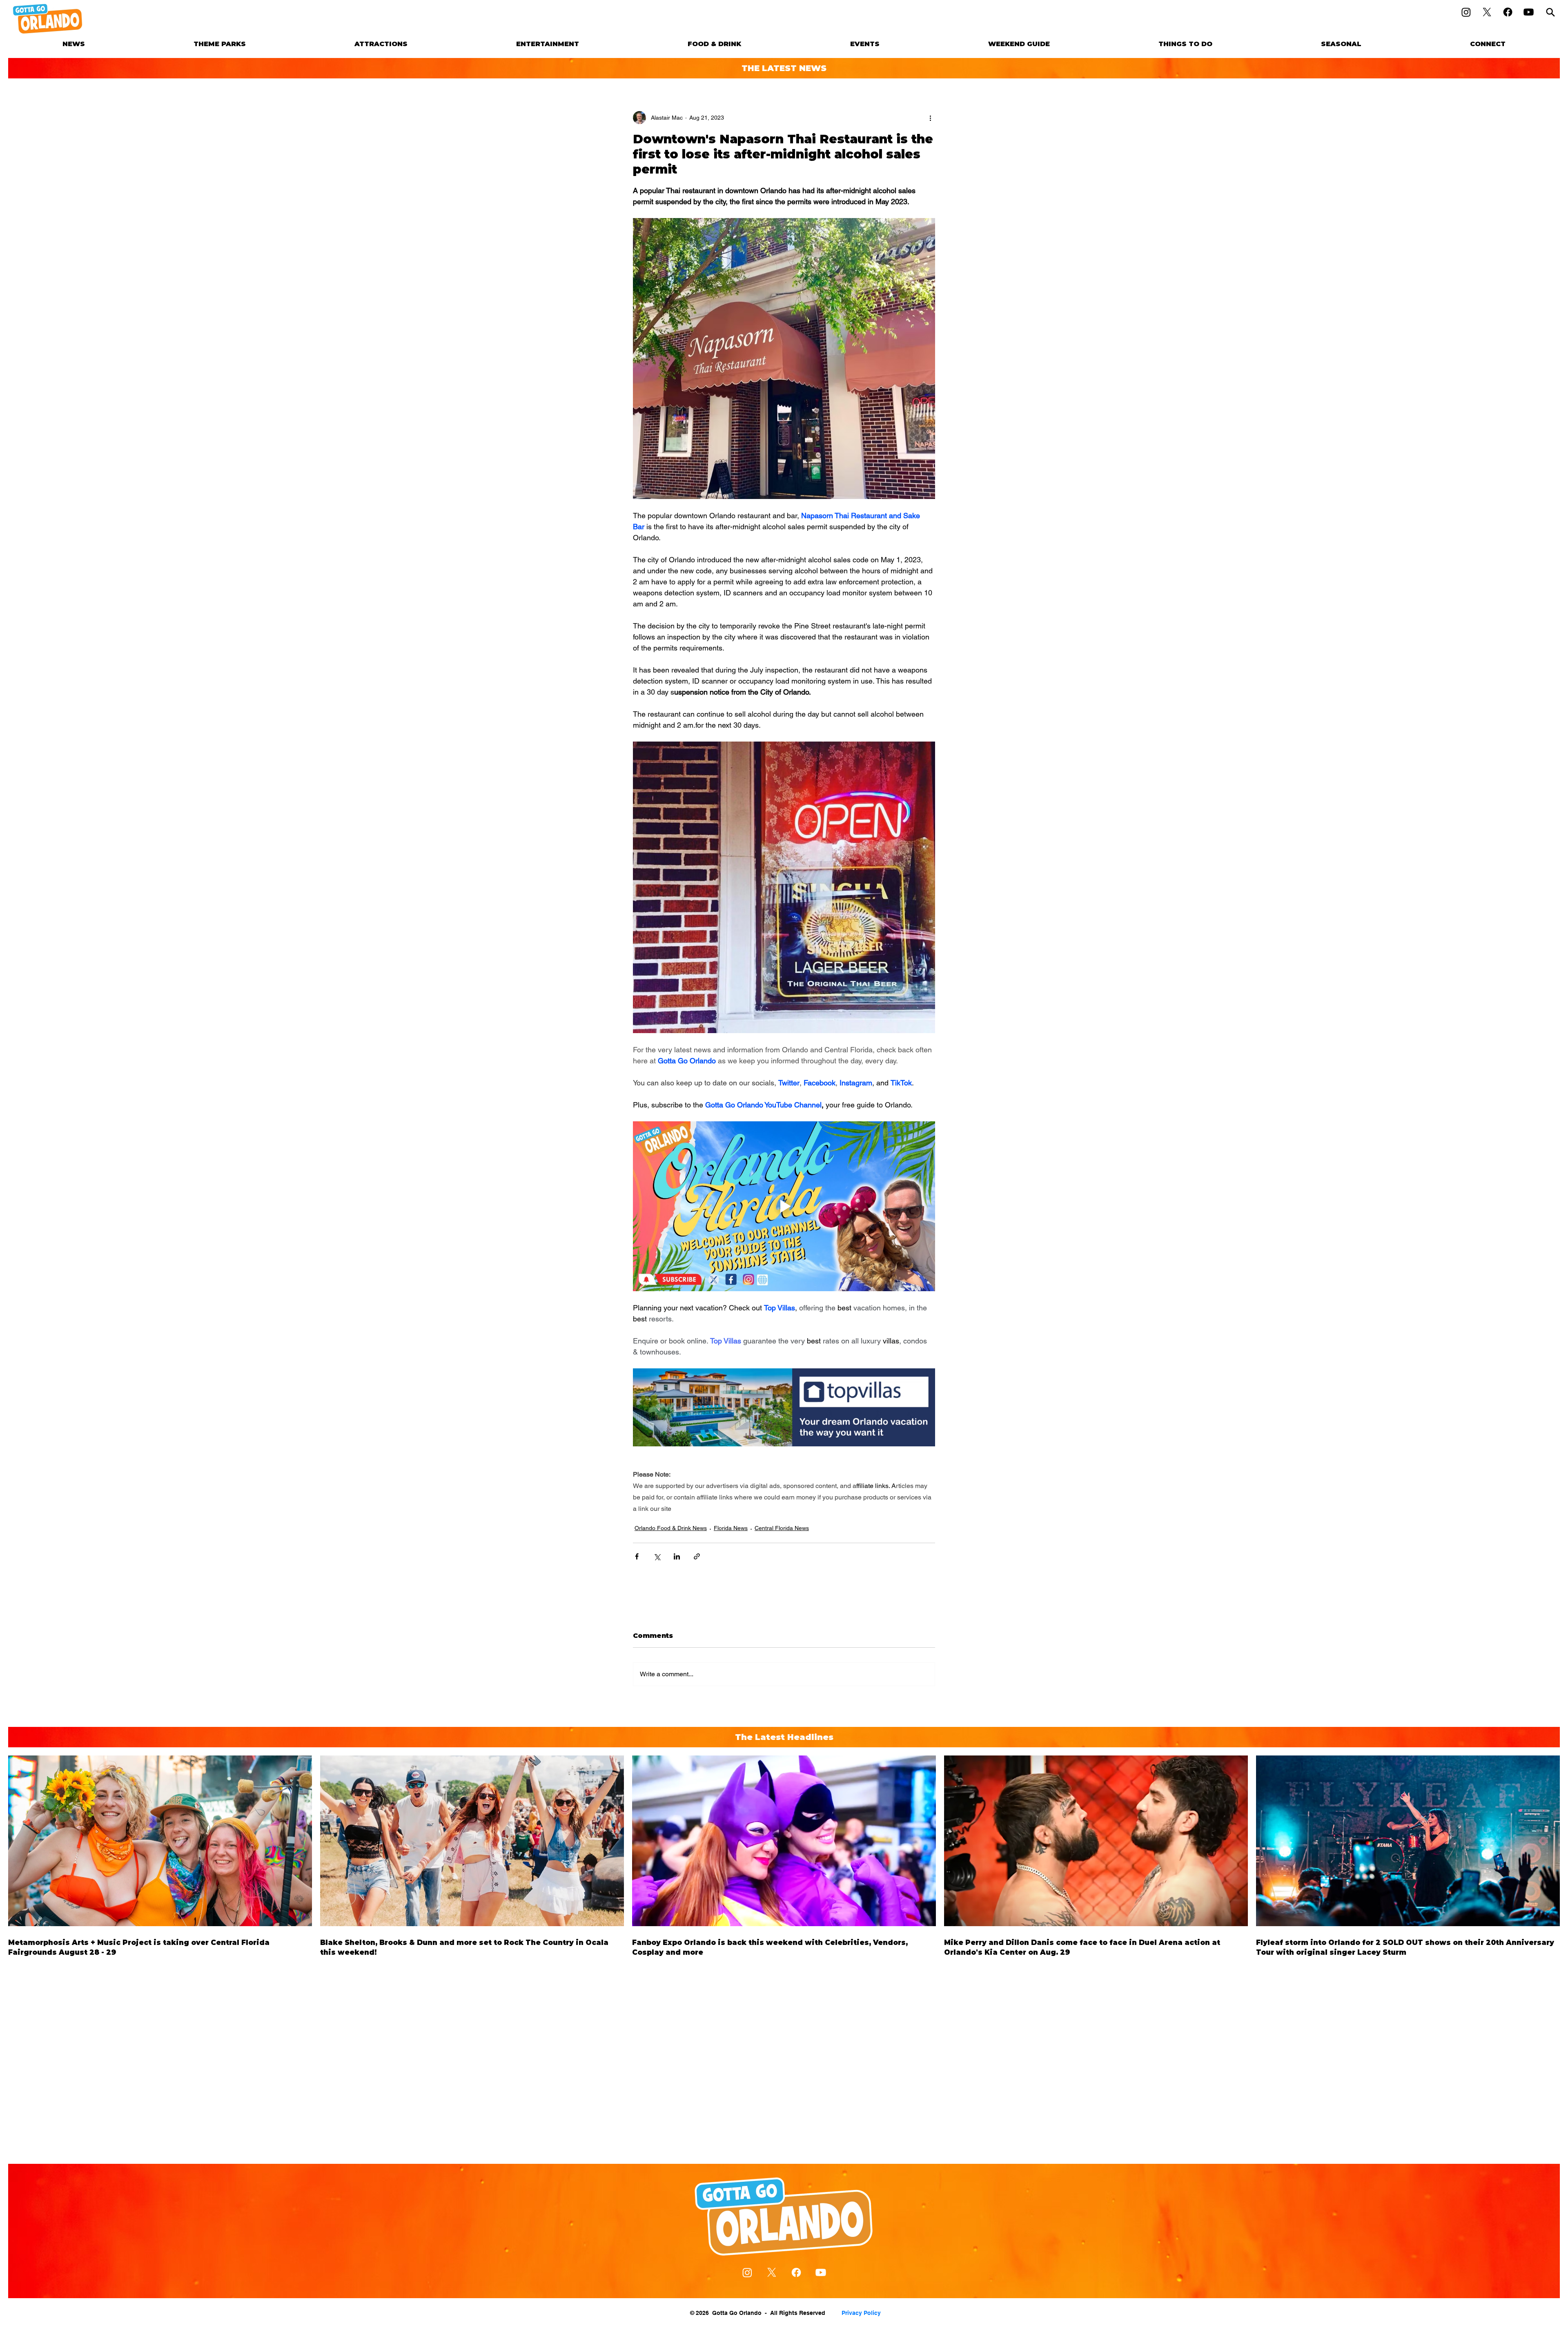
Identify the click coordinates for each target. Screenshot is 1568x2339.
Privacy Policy (861, 2313)
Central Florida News (782, 1528)
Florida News (731, 1528)
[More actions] (930, 118)
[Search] (1550, 12)
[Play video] (784, 1206)
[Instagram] (1466, 12)
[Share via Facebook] (637, 1556)
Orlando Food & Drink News (671, 1528)
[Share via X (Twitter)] (657, 1556)
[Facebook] (1508, 12)
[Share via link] (697, 1556)
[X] (1487, 12)
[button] (220, 44)
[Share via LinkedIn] (677, 1556)
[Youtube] (1529, 12)
